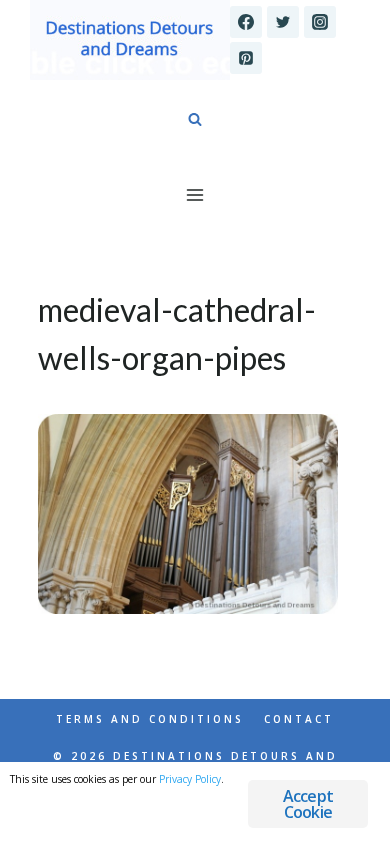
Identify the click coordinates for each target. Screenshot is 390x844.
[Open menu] (195, 194)
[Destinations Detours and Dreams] (130, 40)
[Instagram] (320, 22)
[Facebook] (246, 22)
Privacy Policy (190, 779)
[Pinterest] (246, 58)
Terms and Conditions (150, 719)
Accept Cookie (308, 804)
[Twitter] (283, 22)
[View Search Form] (195, 120)
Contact (299, 719)
